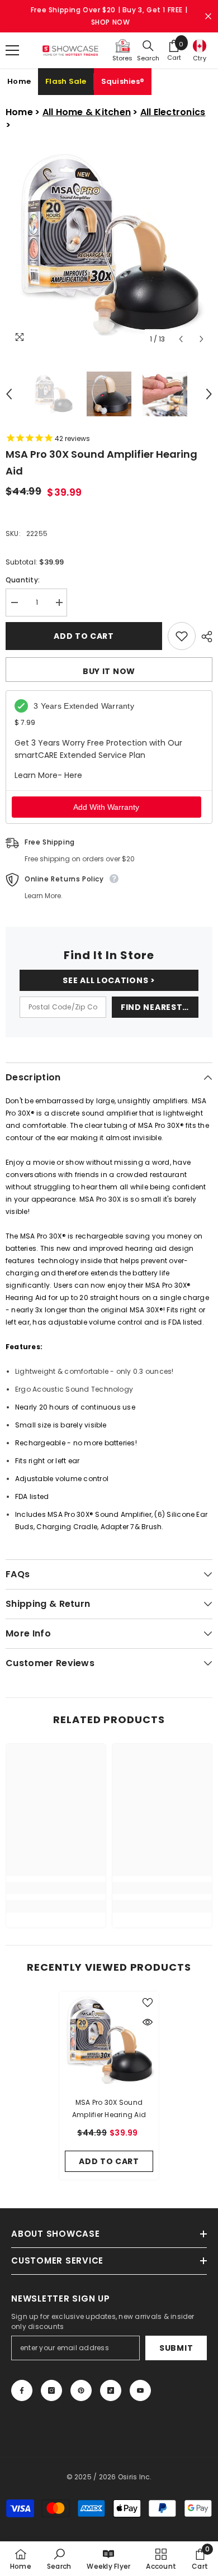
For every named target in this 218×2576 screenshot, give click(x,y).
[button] (181, 339)
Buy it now (109, 671)
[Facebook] (22, 2390)
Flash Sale (66, 81)
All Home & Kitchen (87, 112)
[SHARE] (204, 637)
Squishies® (123, 81)
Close (208, 16)
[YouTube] (140, 2390)
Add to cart (83, 636)
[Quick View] (148, 2022)
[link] (56, 1888)
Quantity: (23, 580)
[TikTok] (111, 2390)
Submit (176, 2348)
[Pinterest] (81, 2390)
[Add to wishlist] (182, 636)
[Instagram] (51, 2390)
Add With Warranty (106, 807)
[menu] (12, 50)
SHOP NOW (111, 22)
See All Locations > (109, 980)
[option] (109, 246)
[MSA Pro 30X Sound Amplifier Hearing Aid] (109, 2041)
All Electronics (173, 112)
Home (19, 81)
